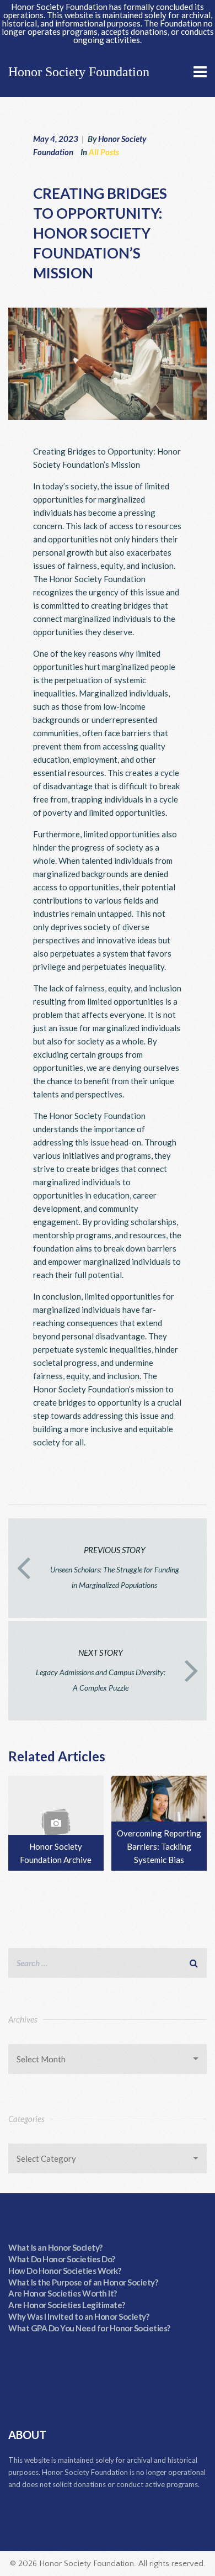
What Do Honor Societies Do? (62, 2259)
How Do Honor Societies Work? (64, 2271)
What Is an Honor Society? (55, 2247)
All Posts (104, 152)
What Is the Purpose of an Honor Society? (83, 2282)
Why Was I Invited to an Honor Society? (79, 2316)
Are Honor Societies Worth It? (63, 2293)
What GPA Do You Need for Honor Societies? (89, 2328)
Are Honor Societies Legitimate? (67, 2305)
